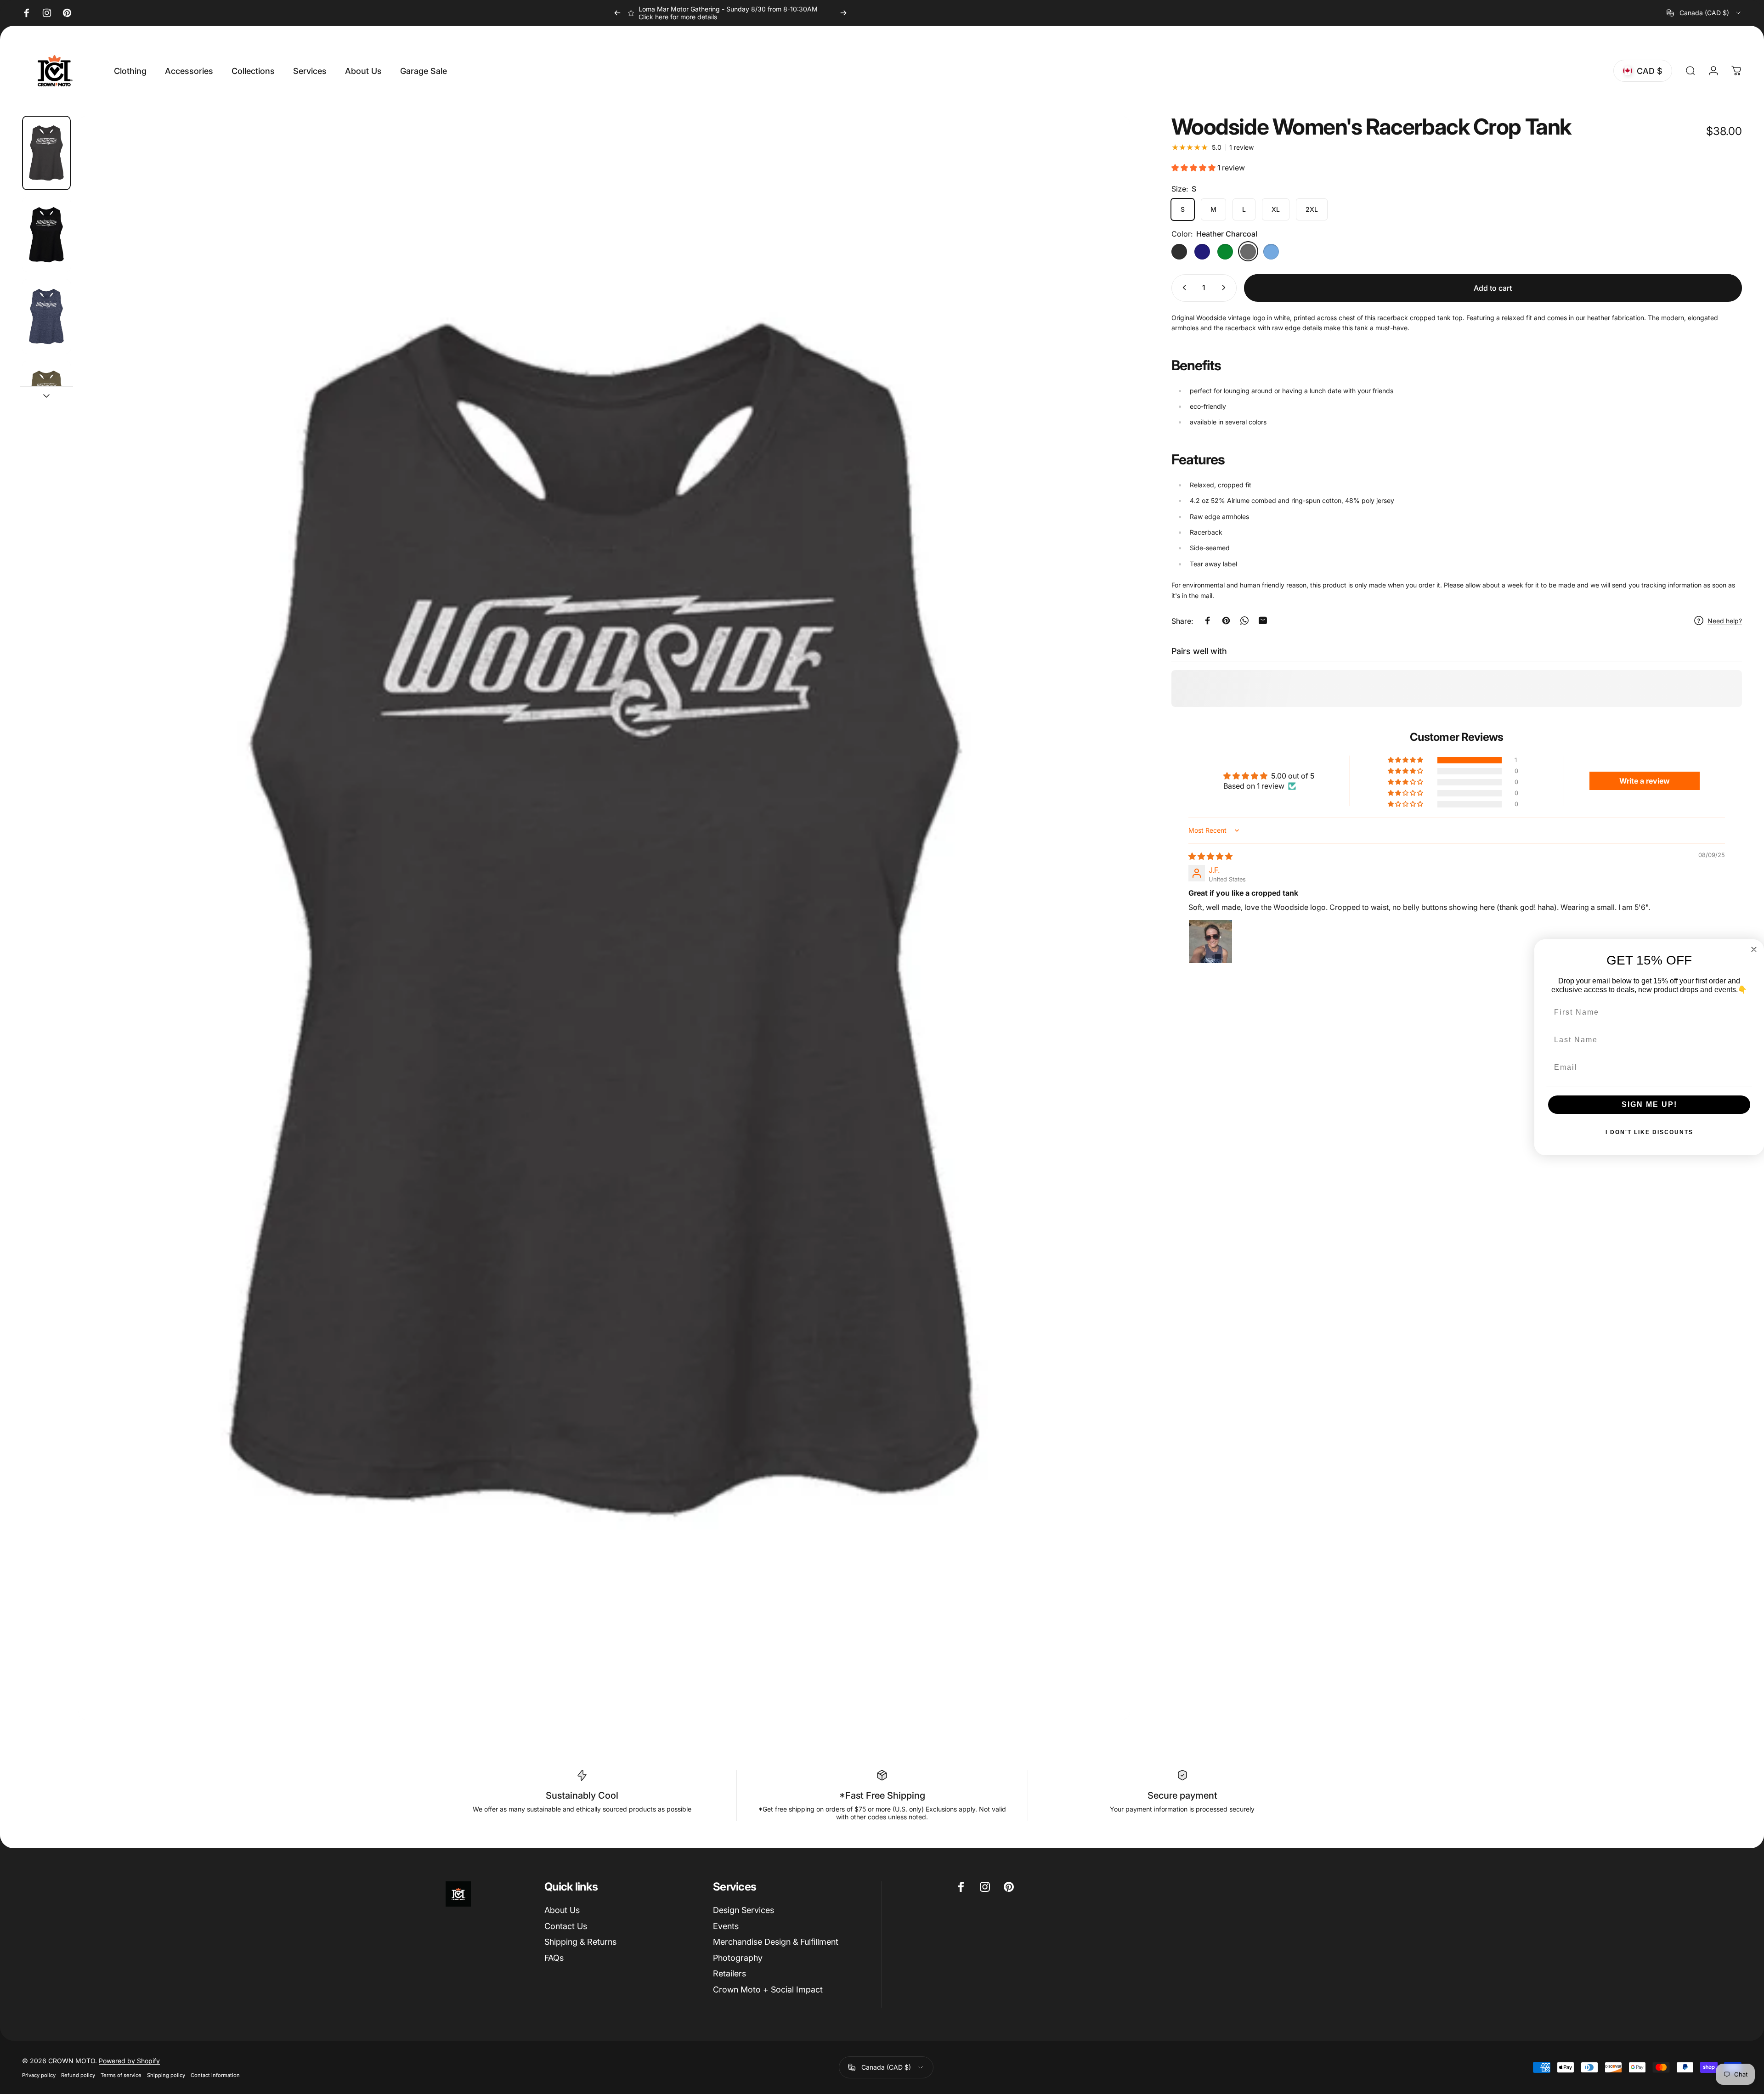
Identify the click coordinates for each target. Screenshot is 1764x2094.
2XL (1312, 209)
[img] (1210, 856)
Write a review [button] (1645, 781)
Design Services (743, 1910)
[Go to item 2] (46, 316)
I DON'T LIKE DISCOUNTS (1649, 1132)
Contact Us (566, 1926)
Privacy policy (39, 2075)
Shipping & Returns (580, 1942)
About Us (562, 1910)
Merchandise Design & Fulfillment (776, 1942)
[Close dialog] (1754, 949)
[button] (1194, 168)
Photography (738, 1958)
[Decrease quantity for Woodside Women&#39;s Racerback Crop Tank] (1182, 288)
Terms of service (121, 2075)
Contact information (215, 2075)
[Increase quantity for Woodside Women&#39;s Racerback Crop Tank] (1226, 288)
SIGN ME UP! (1649, 1104)
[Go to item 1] (46, 235)
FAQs (554, 1958)
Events (726, 1926)
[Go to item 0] (46, 153)
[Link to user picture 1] (1210, 942)
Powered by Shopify (129, 2061)
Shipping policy (166, 2075)
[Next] (843, 13)
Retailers (729, 1973)
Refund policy (78, 2075)
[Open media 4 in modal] (604, 918)
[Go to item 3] (46, 398)
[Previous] (617, 13)
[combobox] (1704, 13)
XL (1276, 209)
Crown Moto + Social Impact (768, 1990)
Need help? (1725, 621)
